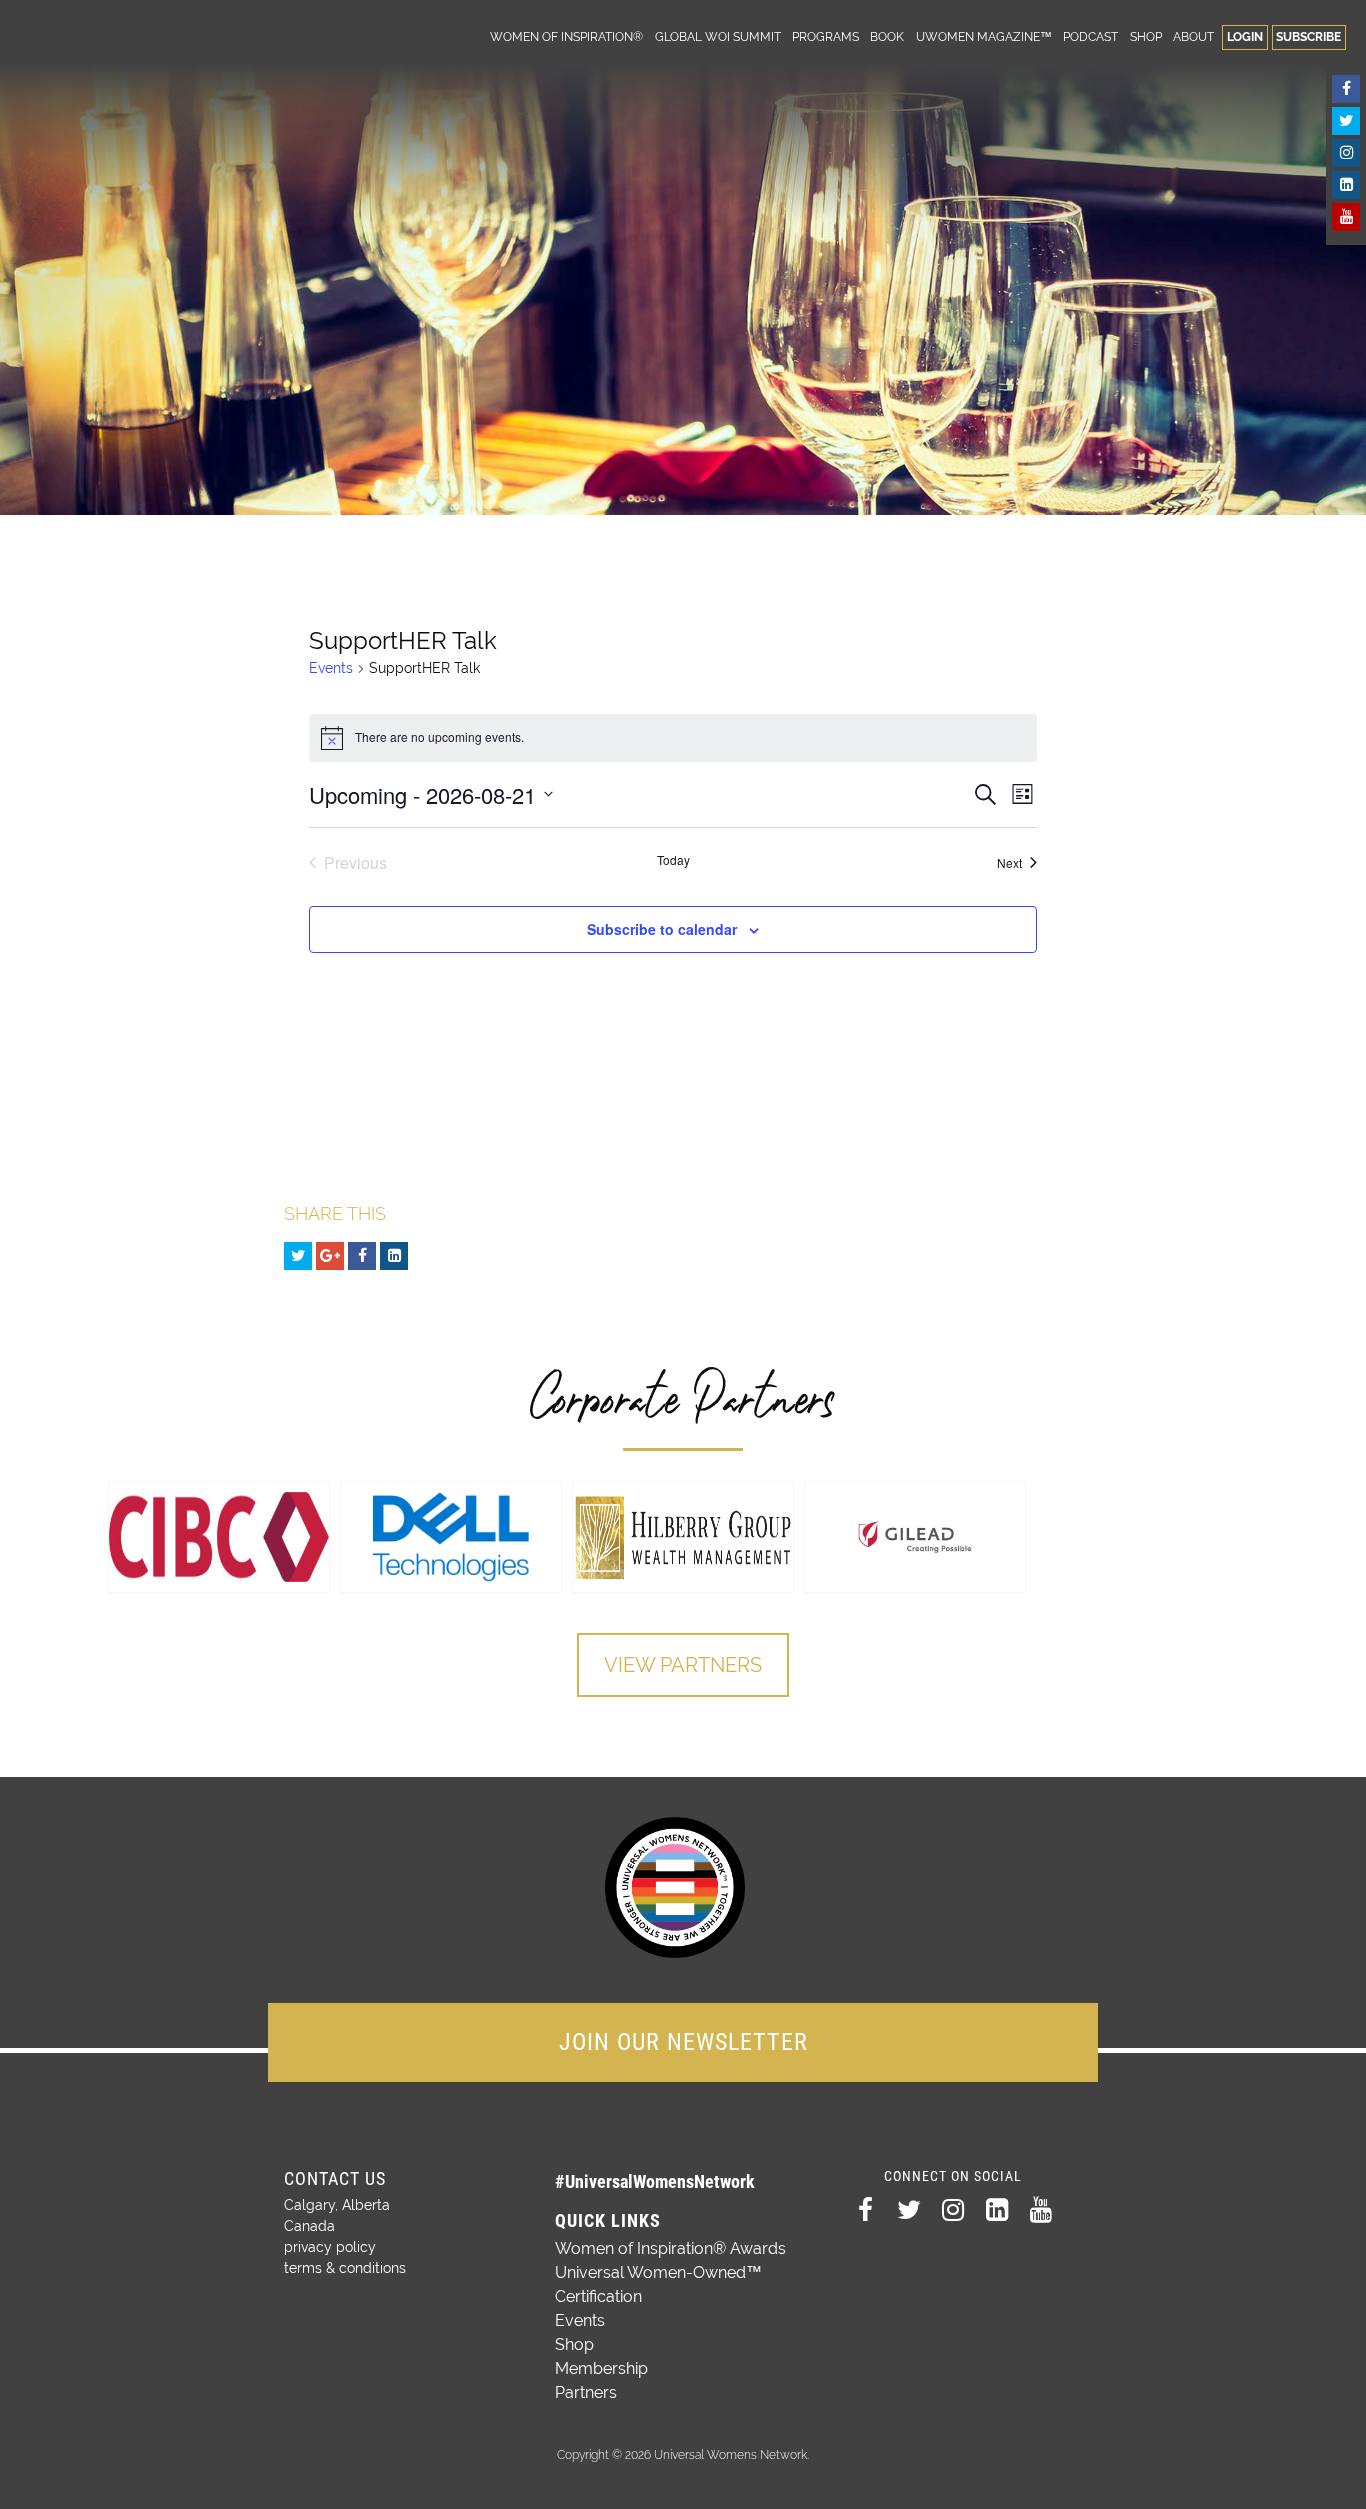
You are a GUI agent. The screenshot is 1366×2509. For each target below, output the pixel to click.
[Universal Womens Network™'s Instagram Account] (1346, 153)
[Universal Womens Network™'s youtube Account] (1346, 217)
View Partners (683, 1665)
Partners (586, 2392)
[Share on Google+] (330, 1256)
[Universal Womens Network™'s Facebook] (1346, 89)
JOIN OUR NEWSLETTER (683, 2042)
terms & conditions (345, 2268)
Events (331, 668)
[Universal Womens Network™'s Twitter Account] (1346, 121)
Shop (1146, 36)
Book (887, 36)
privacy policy (330, 2247)
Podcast (1090, 36)
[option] (219, 1537)
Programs (825, 36)
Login (1245, 36)
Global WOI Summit (718, 36)
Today (673, 860)
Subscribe (1308, 36)
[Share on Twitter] (298, 1256)
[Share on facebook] (362, 1256)
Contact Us (335, 2178)
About (1193, 36)
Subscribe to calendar (662, 929)
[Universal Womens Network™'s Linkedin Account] (1346, 185)
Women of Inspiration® (566, 36)
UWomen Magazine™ (984, 36)
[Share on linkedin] (394, 1256)
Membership (601, 2368)
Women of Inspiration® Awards (670, 2248)
